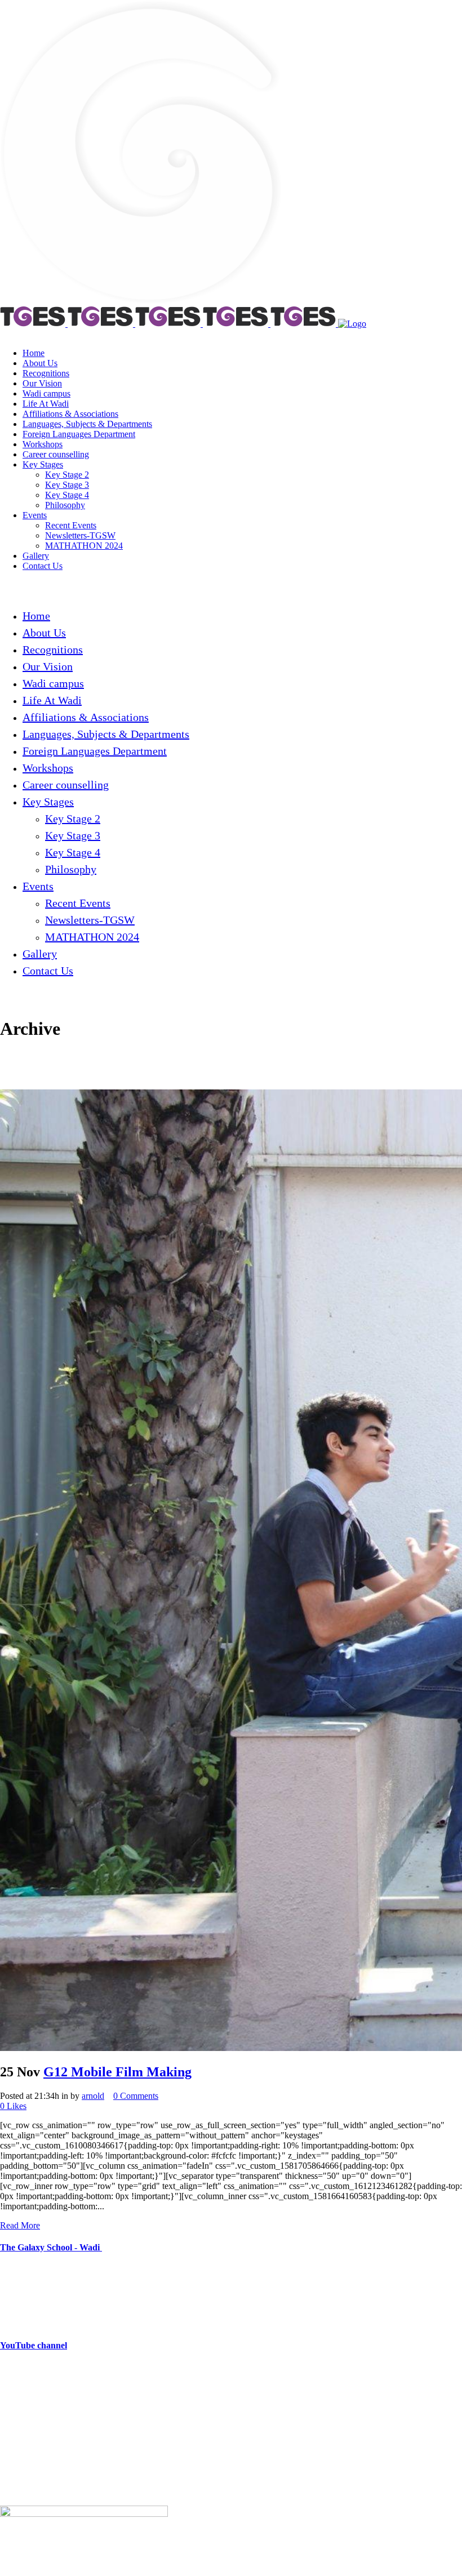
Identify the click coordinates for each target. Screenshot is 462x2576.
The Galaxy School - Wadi (51, 2247)
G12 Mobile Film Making (117, 2072)
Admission (19, 2472)
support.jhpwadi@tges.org (70, 2409)
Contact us (19, 2491)
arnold (93, 2096)
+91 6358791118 (72, 2390)
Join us (12, 2453)
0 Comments (136, 2096)
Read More (20, 2225)
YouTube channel (34, 2345)
